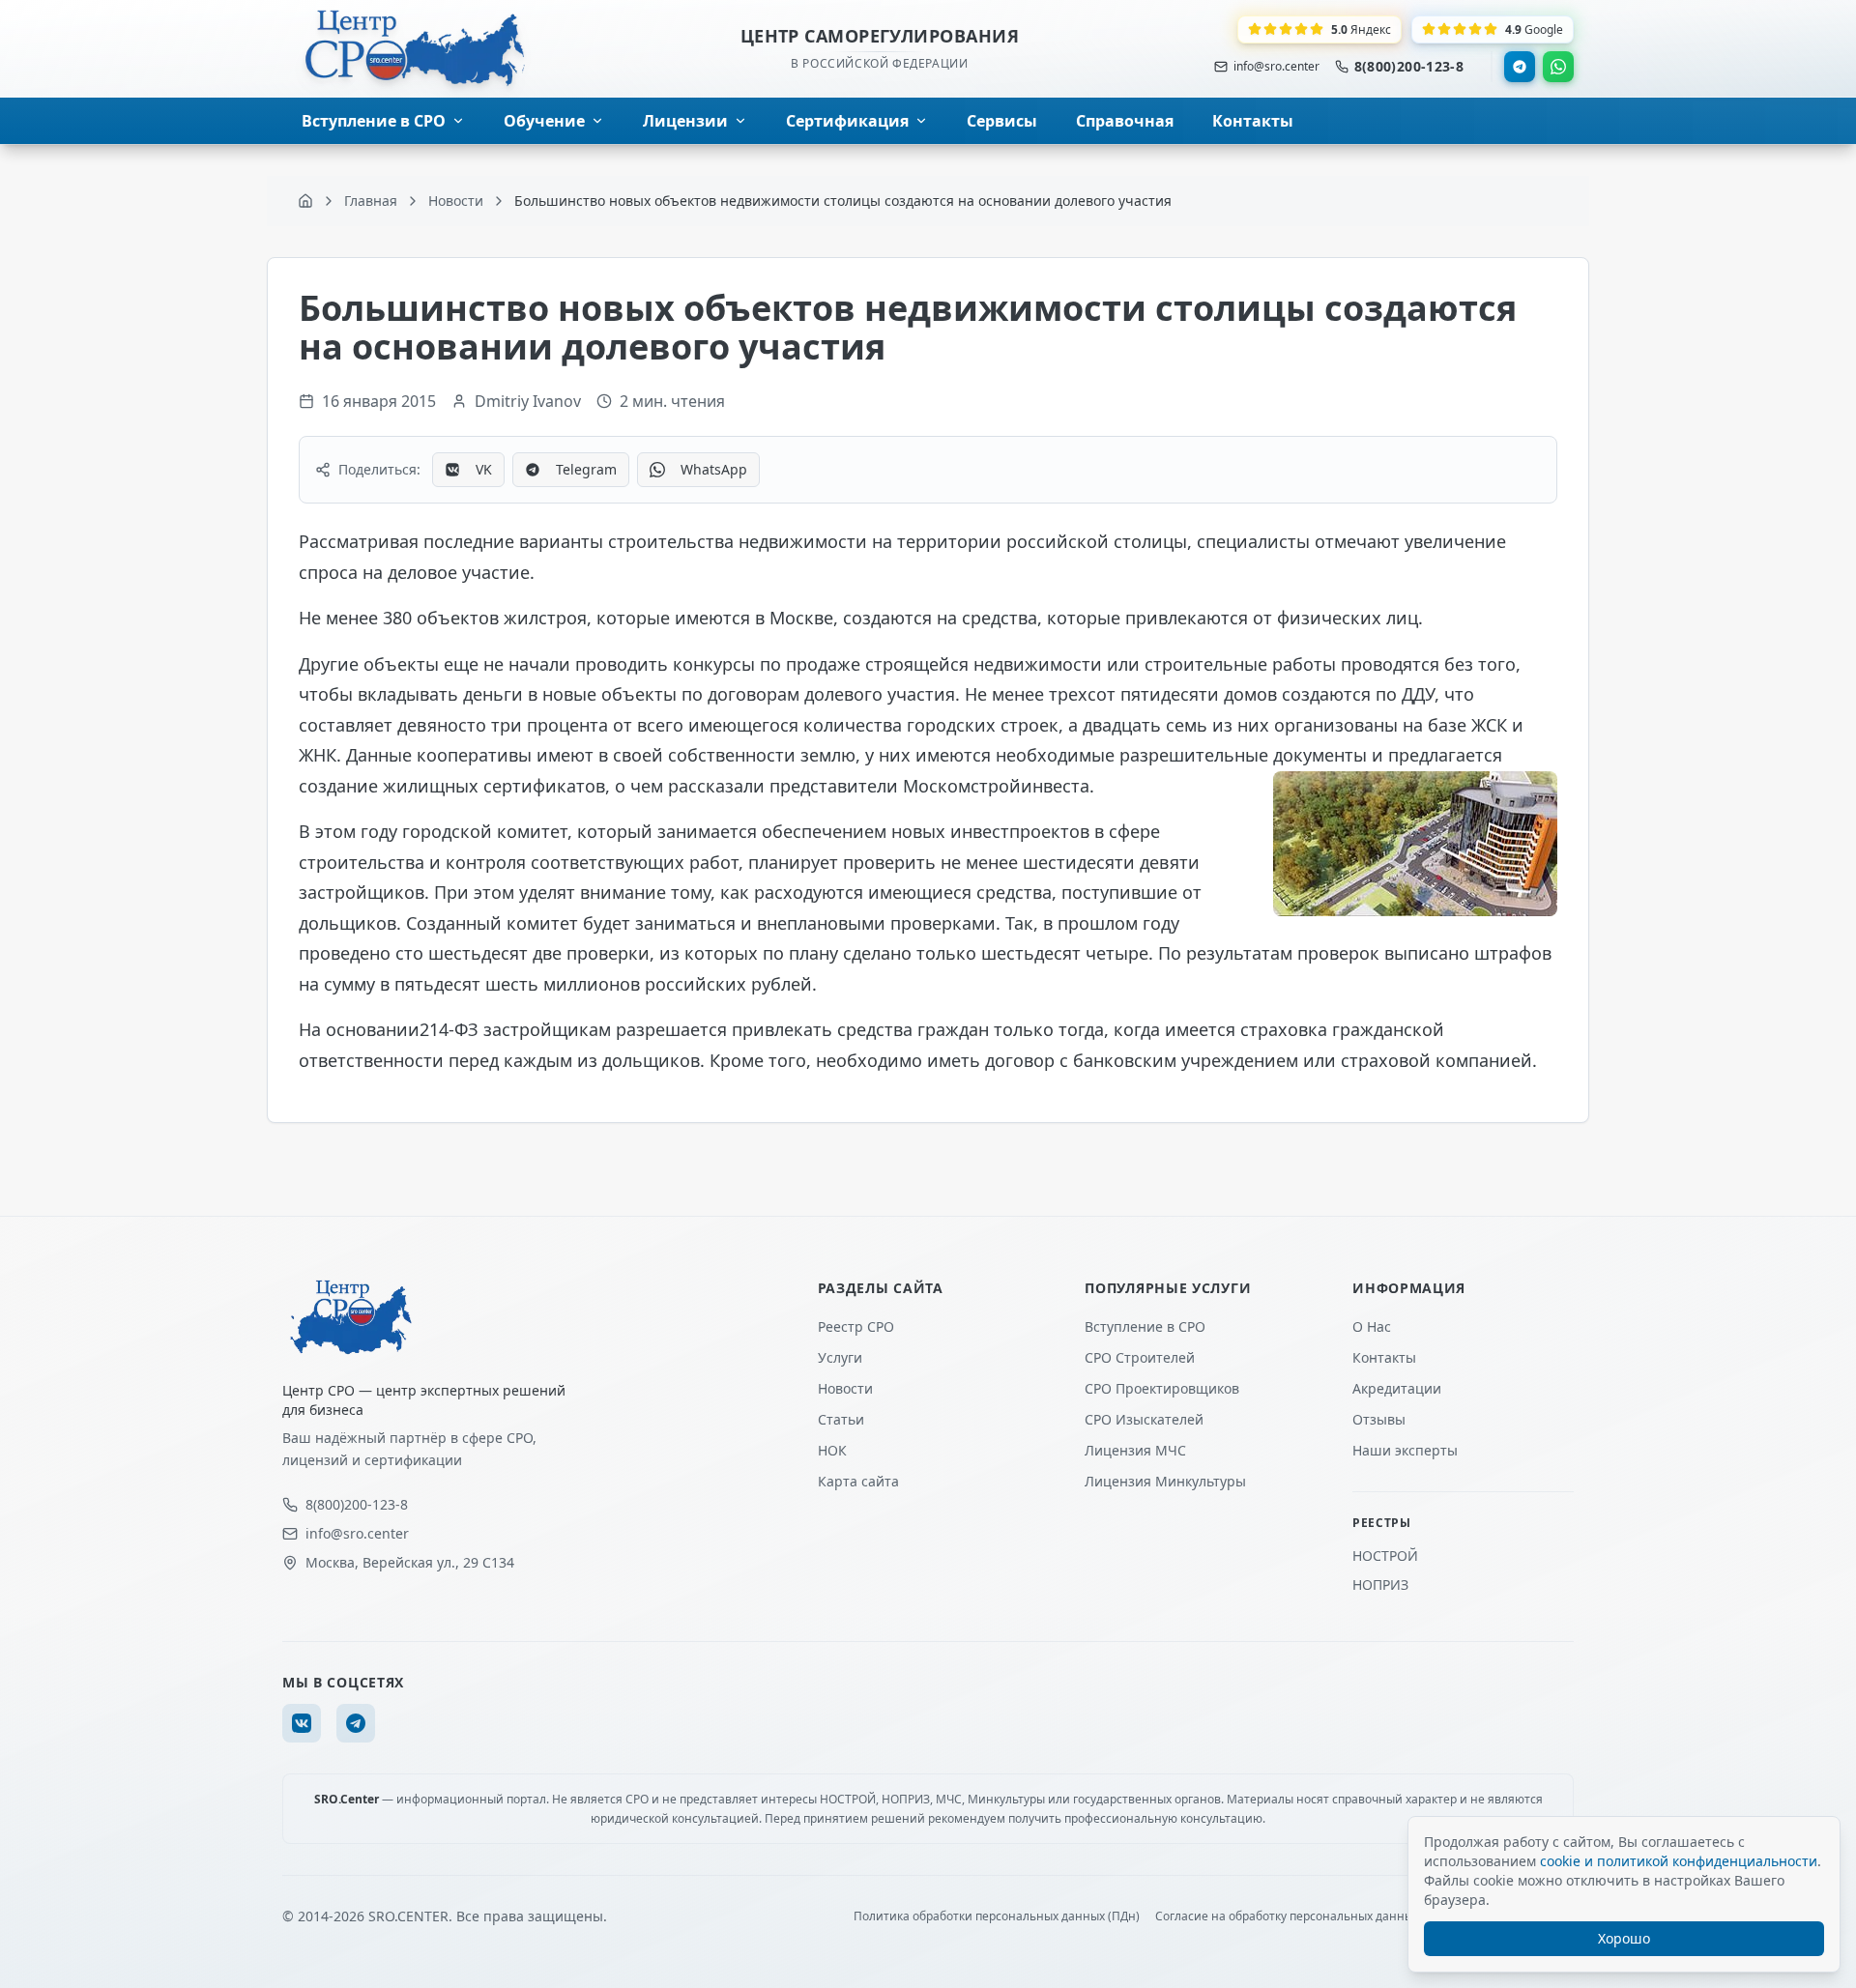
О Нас (1372, 1326)
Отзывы (1379, 1419)
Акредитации (1397, 1388)
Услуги (840, 1357)
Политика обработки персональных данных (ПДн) (997, 1916)
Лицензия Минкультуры (1165, 1481)
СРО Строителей (1140, 1357)
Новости (845, 1388)
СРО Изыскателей (1144, 1419)
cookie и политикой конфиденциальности (1679, 1861)
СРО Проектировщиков (1162, 1388)
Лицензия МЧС (1135, 1450)
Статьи (841, 1419)
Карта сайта (858, 1481)
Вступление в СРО (1145, 1326)
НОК (832, 1450)
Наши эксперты (1405, 1450)
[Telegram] (1520, 67)
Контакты (1384, 1357)
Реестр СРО (856, 1326)
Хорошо (1624, 1938)
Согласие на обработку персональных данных (1287, 1916)
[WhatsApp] (1558, 67)
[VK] (302, 1723)
